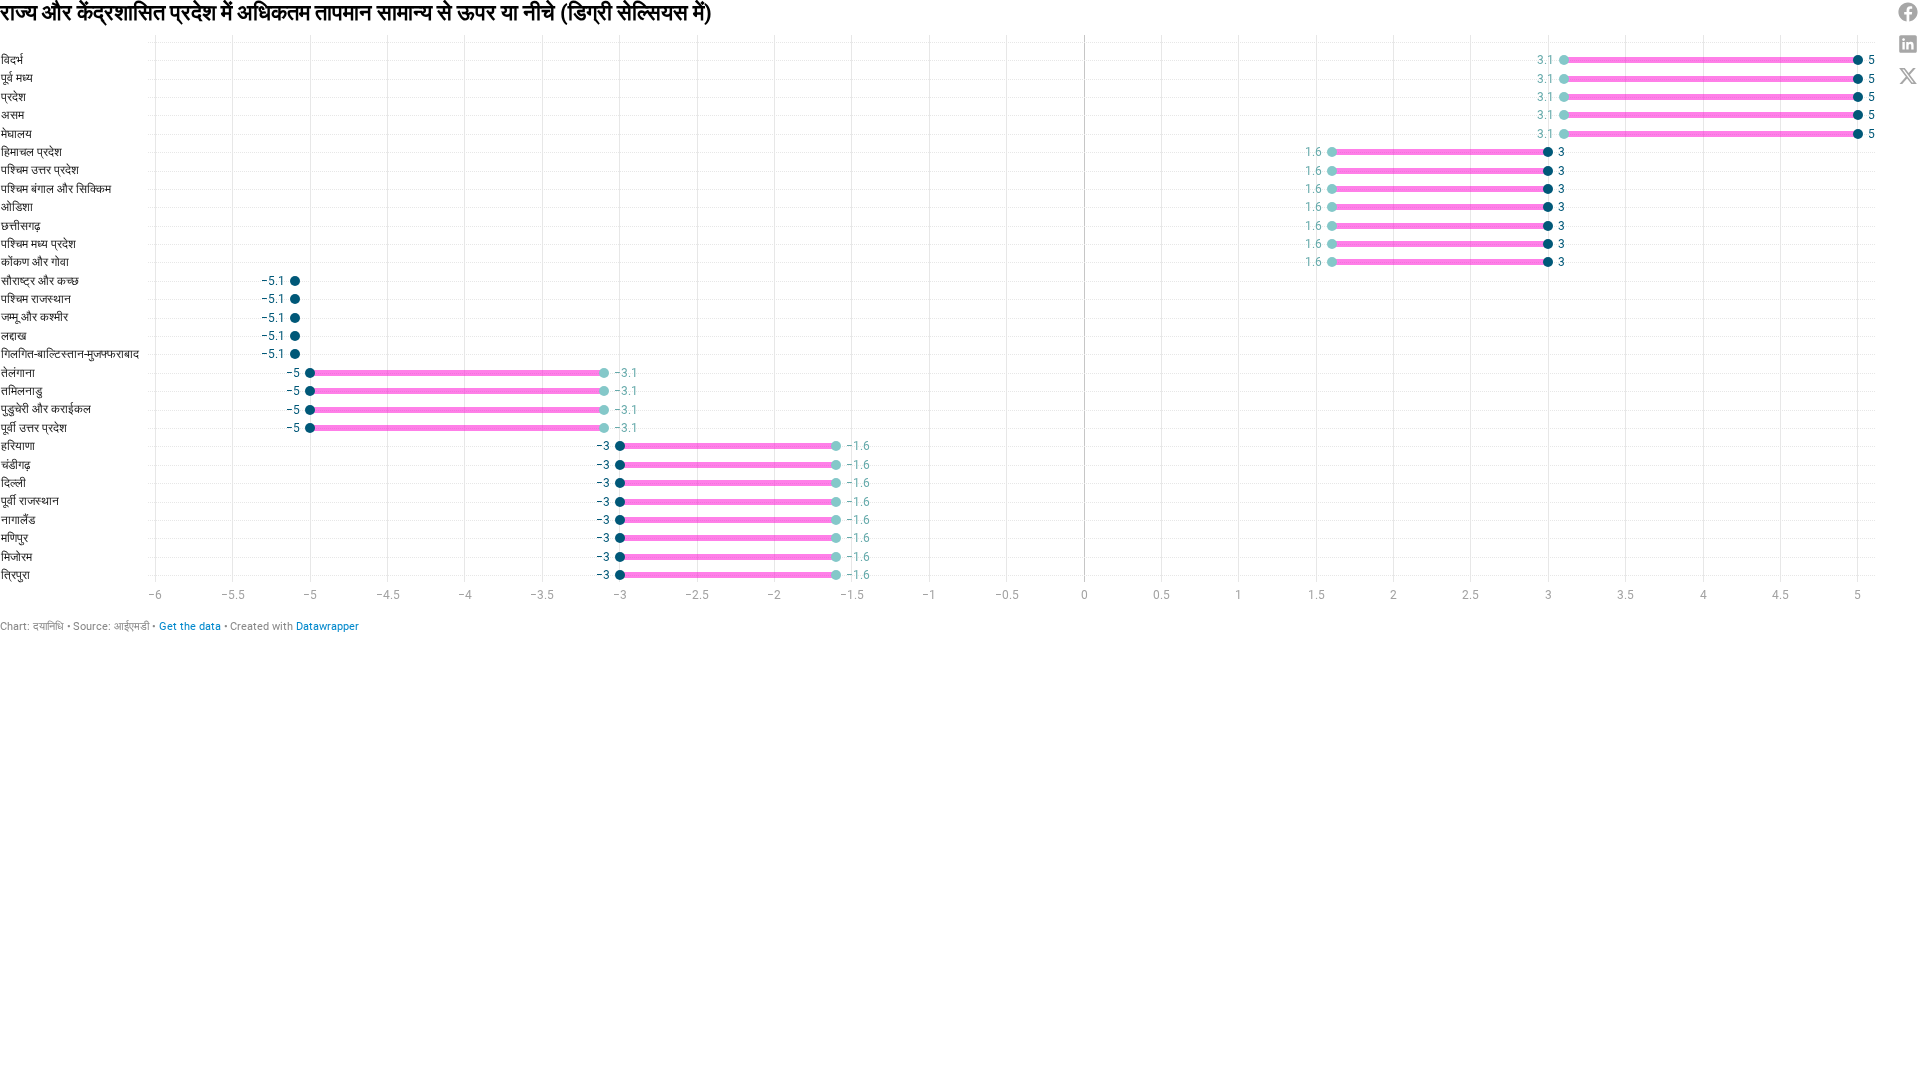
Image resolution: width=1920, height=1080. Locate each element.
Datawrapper (327, 626)
